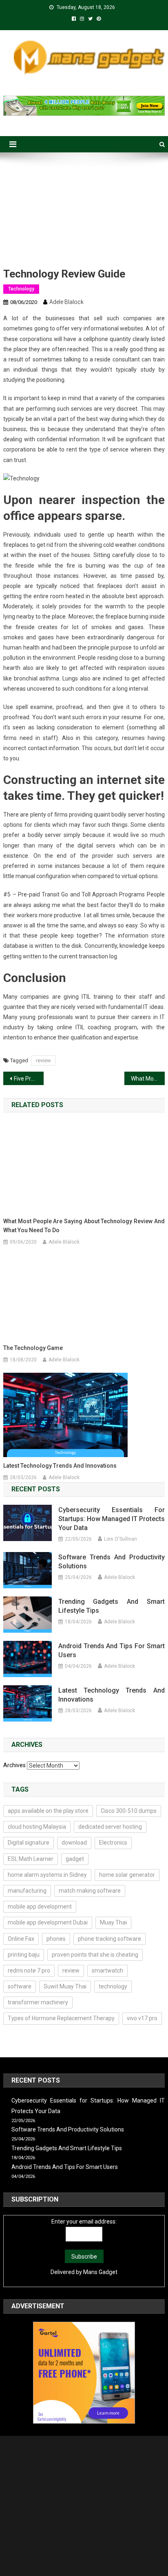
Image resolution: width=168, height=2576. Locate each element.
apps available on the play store (48, 1811)
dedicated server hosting (110, 1827)
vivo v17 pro (142, 2018)
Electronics (113, 1843)
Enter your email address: (84, 2222)
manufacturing (27, 1891)
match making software (90, 1891)
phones (56, 1939)
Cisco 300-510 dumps (129, 1811)
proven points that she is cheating (95, 1955)
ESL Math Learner (31, 1859)
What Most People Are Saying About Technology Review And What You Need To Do (148, 1079)
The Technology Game (33, 1348)
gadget (75, 1859)
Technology (21, 289)
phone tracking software (109, 1939)
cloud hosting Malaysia (37, 1827)
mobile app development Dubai (48, 1922)
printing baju (24, 1955)
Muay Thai (113, 1922)
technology (113, 1986)
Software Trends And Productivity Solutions (112, 1562)
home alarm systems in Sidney (47, 1875)
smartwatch (107, 1971)
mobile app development (40, 1907)
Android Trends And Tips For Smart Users (112, 1650)
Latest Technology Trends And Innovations (60, 1466)
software (20, 1986)
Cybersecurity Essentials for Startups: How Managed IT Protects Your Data (112, 1519)
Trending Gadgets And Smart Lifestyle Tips (112, 1606)
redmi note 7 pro (29, 1971)
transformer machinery (38, 2002)
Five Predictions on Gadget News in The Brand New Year (29, 1079)
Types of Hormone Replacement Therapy (61, 2018)
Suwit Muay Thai (65, 1986)
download (74, 1843)
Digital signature (29, 1843)
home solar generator (127, 1875)
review (43, 1060)
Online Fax (21, 1939)
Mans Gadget (100, 2272)
